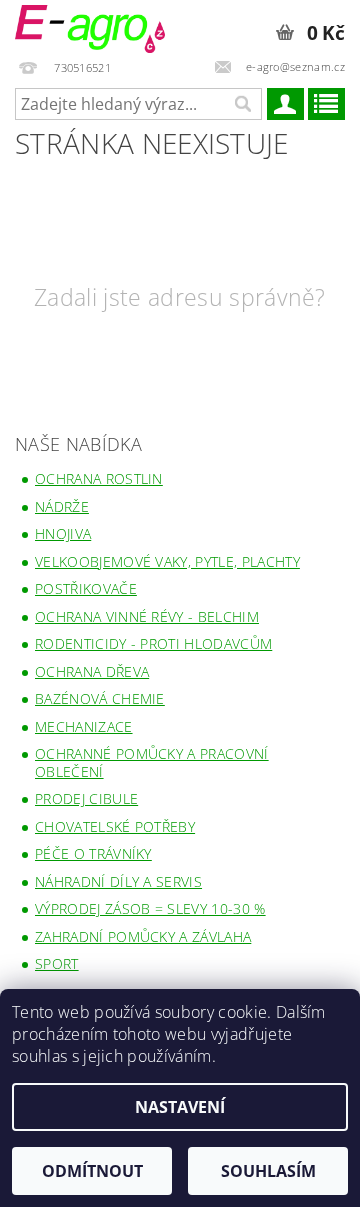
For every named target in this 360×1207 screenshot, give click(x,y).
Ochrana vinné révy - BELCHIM (147, 616)
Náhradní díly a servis (118, 881)
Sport (57, 963)
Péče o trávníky (93, 853)
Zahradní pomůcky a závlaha (143, 936)
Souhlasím (268, 1171)
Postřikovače (86, 588)
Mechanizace (84, 726)
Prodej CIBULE (86, 798)
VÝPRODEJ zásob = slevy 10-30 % (150, 908)
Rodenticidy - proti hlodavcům (153, 643)
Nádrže (62, 506)
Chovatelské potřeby (115, 826)
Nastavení (180, 1107)
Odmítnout (92, 1171)
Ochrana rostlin (99, 478)
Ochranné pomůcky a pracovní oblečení (152, 762)
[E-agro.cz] (90, 26)
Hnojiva (63, 533)
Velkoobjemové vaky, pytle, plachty (167, 561)
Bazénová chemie (100, 698)
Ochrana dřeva (92, 671)
